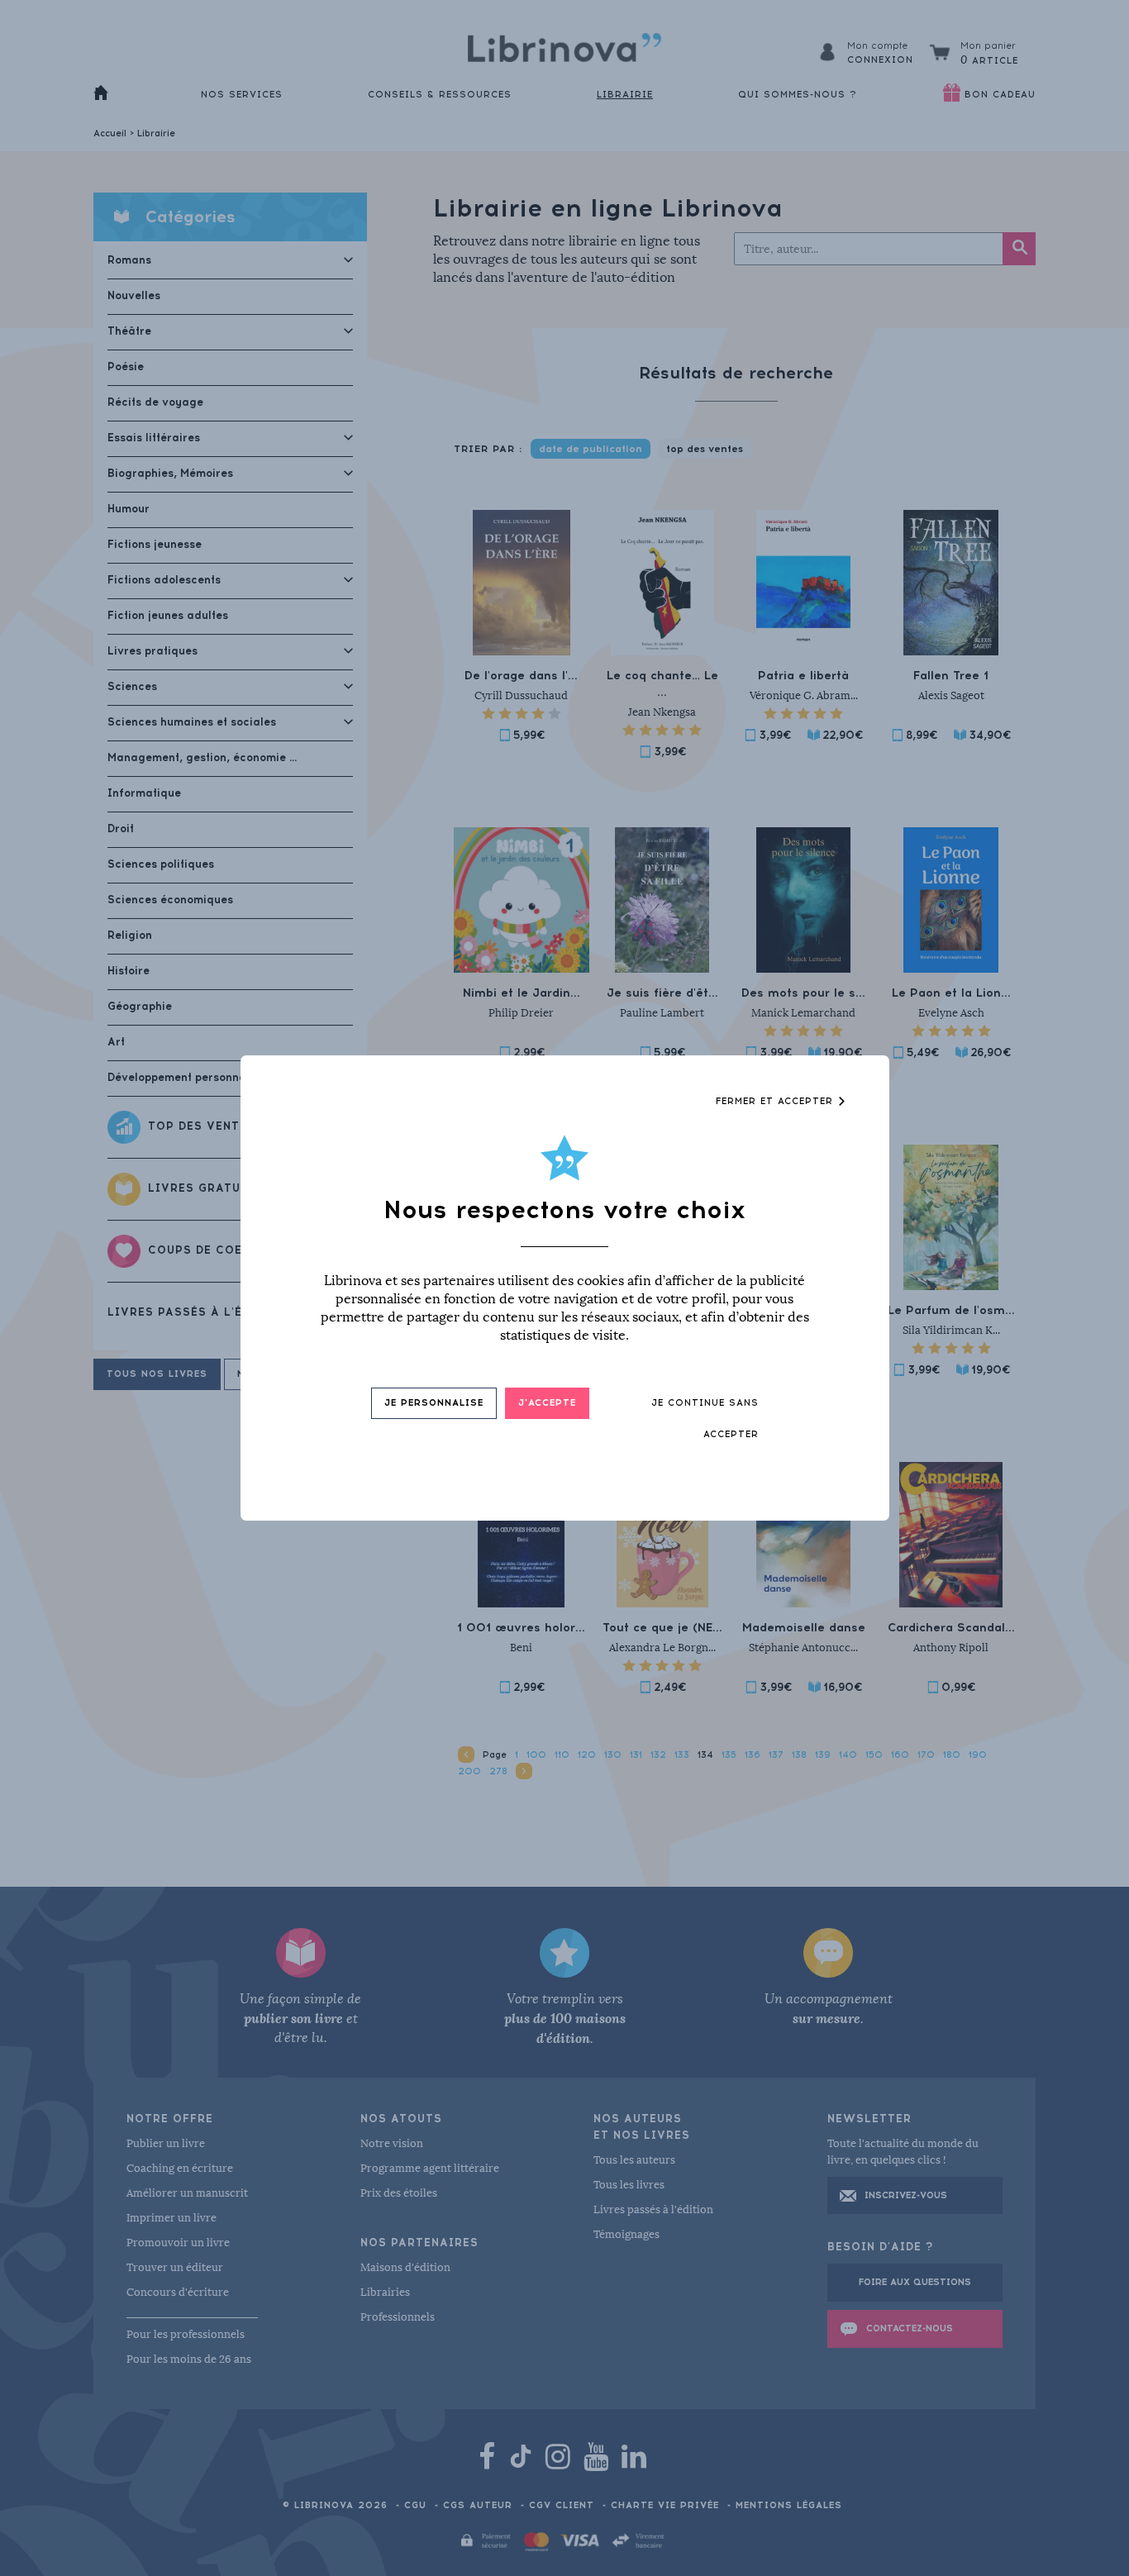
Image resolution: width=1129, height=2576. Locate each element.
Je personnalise (434, 1403)
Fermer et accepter (776, 1101)
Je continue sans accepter (705, 1419)
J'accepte (547, 1403)
